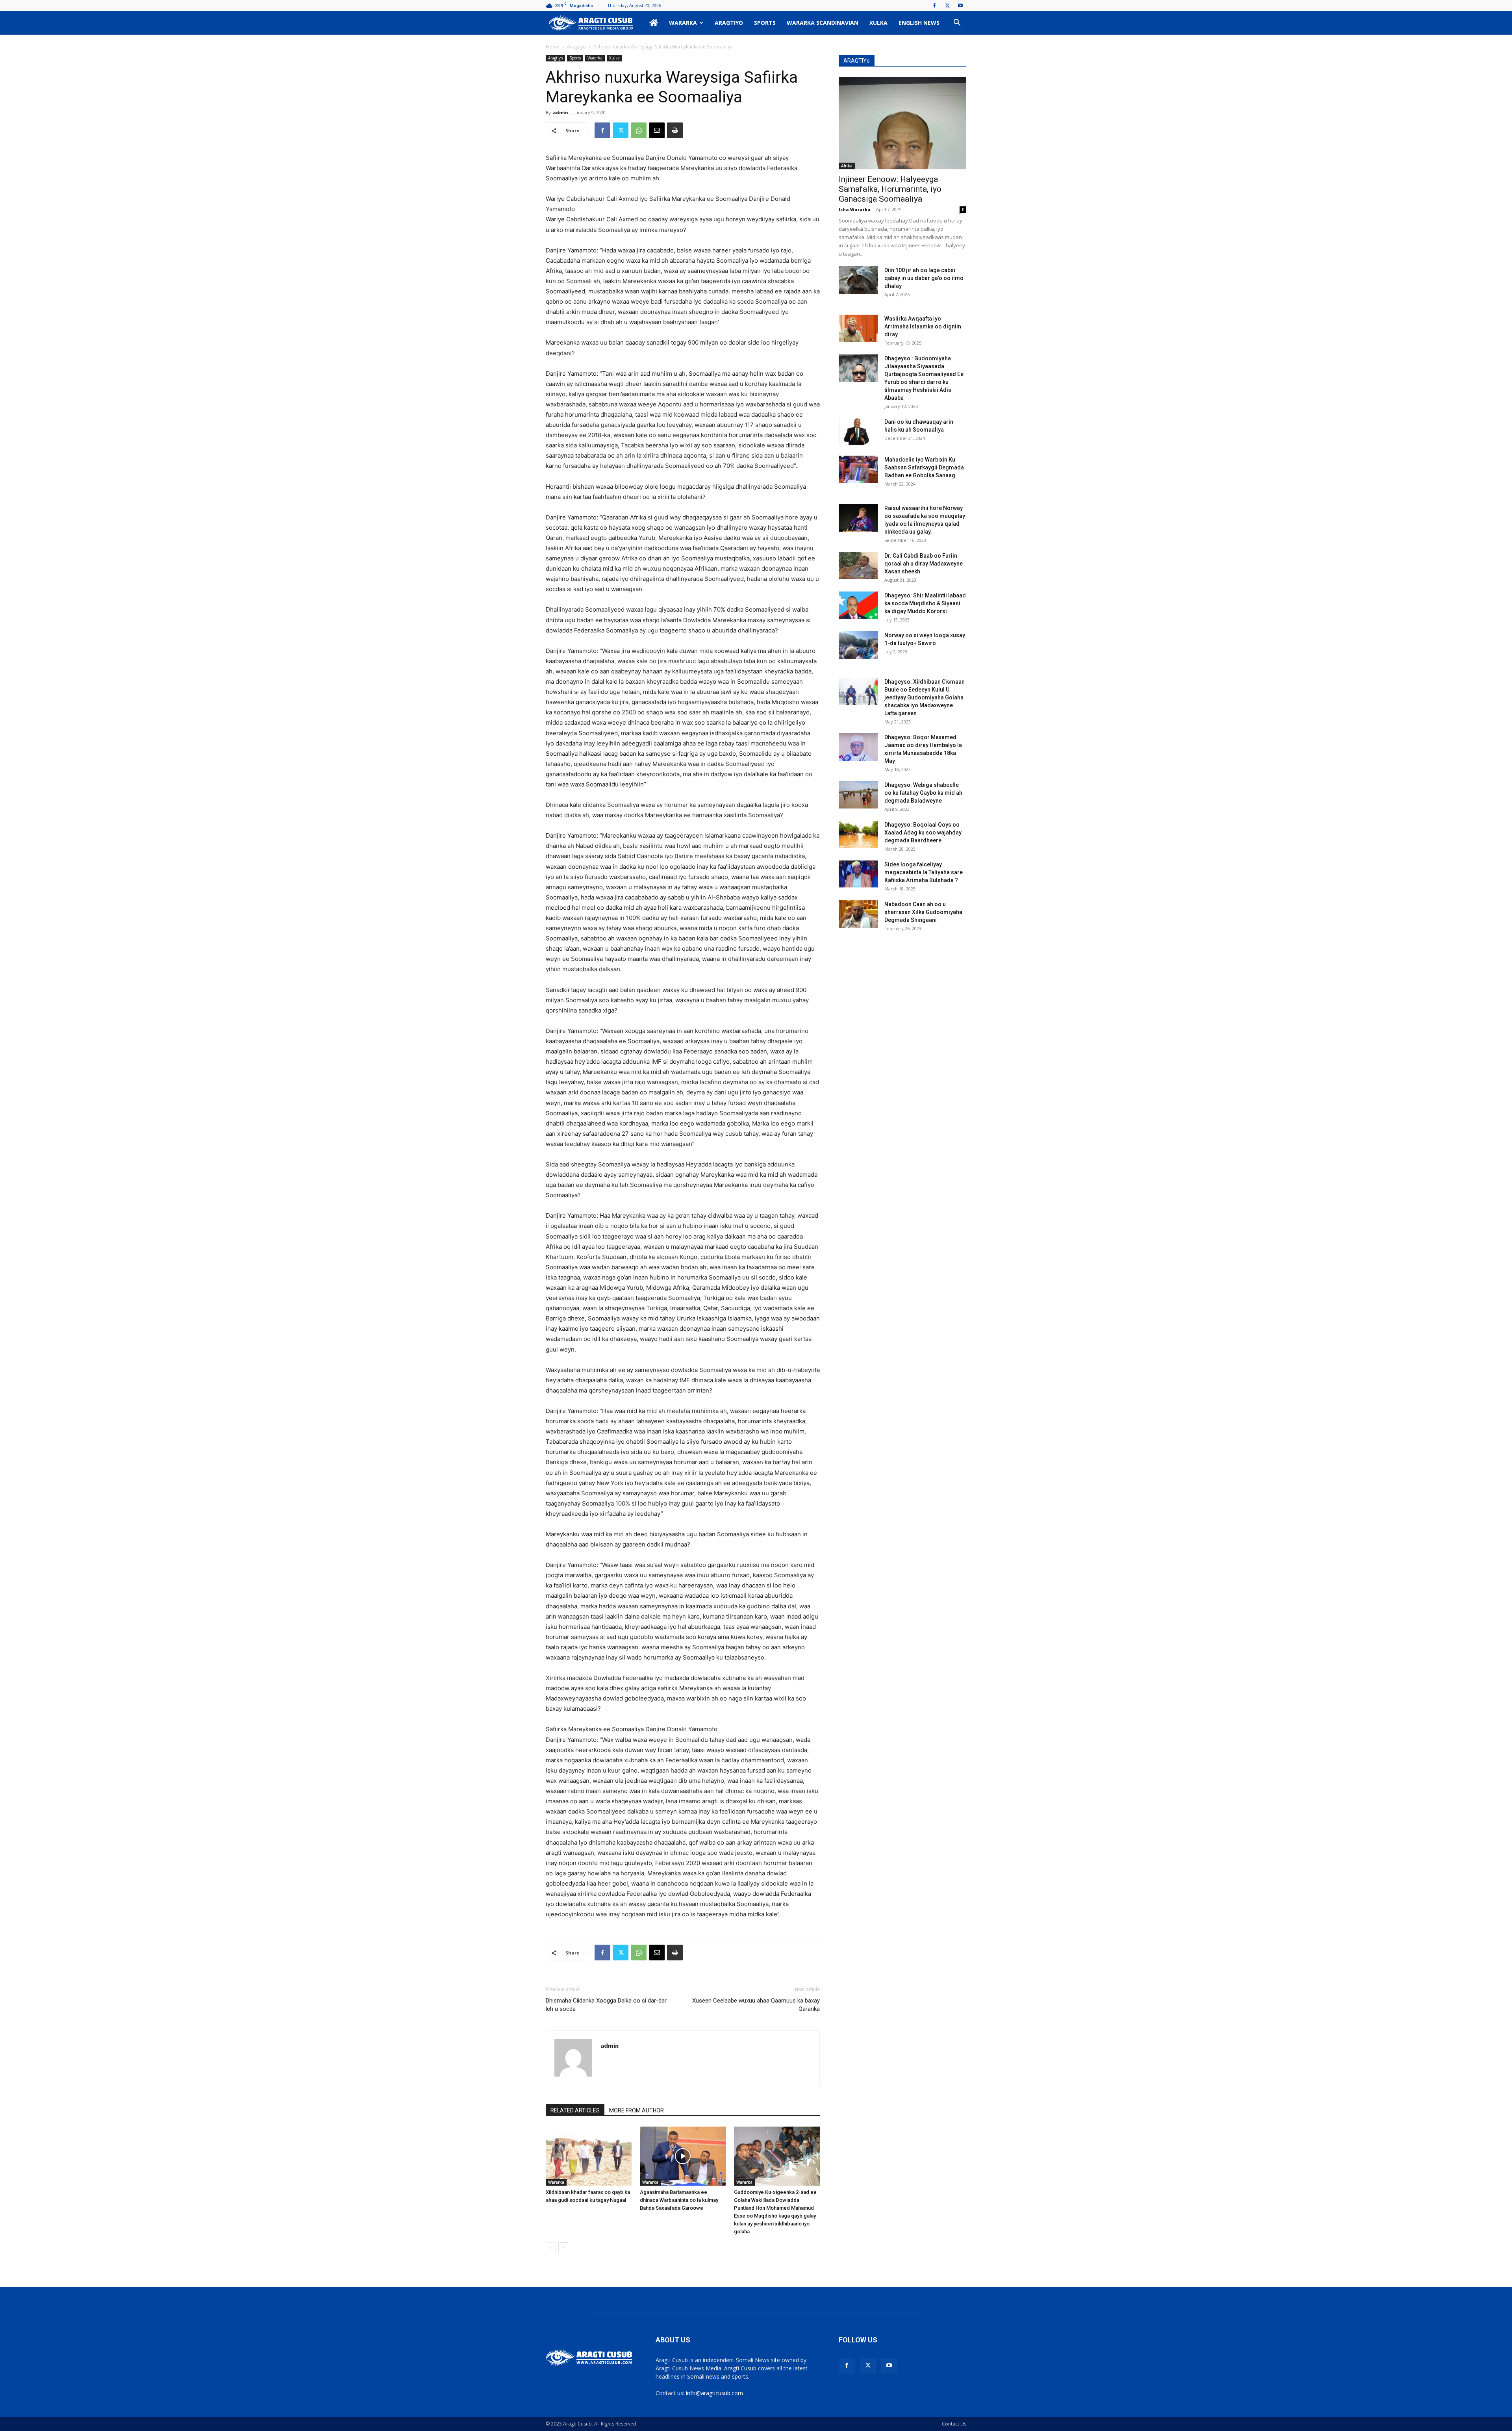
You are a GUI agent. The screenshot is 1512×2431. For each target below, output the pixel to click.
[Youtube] (960, 6)
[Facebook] (934, 6)
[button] (957, 23)
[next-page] (563, 2247)
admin (561, 112)
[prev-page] (551, 2247)
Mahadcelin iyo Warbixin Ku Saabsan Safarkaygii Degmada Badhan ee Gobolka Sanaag (924, 467)
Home (553, 47)
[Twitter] (947, 6)
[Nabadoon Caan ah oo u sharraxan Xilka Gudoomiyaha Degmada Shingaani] (858, 914)
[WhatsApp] (639, 130)
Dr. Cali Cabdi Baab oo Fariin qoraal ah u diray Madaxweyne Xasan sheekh (924, 564)
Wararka (683, 23)
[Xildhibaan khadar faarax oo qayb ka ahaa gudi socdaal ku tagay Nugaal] (589, 2156)
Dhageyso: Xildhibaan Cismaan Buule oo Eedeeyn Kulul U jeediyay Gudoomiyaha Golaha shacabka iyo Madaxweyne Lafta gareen (925, 697)
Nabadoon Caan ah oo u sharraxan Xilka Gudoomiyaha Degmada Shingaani (923, 912)
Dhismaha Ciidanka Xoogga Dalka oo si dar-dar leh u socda (606, 2005)
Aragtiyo (729, 23)
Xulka (878, 23)
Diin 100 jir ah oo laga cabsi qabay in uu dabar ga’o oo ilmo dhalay (924, 278)
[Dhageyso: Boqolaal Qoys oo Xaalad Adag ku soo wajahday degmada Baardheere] (858, 834)
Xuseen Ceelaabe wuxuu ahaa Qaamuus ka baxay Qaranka (756, 2005)
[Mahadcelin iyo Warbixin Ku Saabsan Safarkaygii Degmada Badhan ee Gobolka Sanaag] (858, 469)
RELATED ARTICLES (575, 2110)
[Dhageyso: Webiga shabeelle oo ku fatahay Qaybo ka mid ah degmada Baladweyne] (858, 795)
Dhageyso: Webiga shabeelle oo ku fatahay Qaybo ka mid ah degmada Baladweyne (923, 793)
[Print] (675, 130)
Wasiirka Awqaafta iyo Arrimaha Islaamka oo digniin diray (923, 326)
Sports (765, 23)
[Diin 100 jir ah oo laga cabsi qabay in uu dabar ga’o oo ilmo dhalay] (858, 280)
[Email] (657, 130)
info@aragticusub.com (714, 2393)
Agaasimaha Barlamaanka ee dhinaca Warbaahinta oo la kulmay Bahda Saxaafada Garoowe (679, 2200)
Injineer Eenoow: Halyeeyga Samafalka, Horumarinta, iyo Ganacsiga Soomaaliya (890, 189)
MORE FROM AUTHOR (636, 2110)
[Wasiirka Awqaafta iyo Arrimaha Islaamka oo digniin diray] (858, 328)
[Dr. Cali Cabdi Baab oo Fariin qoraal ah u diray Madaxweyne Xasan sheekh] (858, 566)
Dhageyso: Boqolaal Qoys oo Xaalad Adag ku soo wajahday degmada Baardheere (923, 833)
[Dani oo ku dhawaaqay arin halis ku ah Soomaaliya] (858, 432)
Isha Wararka (855, 209)
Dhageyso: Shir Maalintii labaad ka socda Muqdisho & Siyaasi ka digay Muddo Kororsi (925, 603)
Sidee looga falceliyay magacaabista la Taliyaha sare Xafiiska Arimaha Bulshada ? (924, 872)
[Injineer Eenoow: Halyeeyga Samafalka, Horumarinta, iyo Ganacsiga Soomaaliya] (902, 123)
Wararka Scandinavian (823, 23)
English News (919, 23)
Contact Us (954, 2424)
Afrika (847, 166)
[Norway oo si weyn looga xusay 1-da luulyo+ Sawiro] (858, 645)
